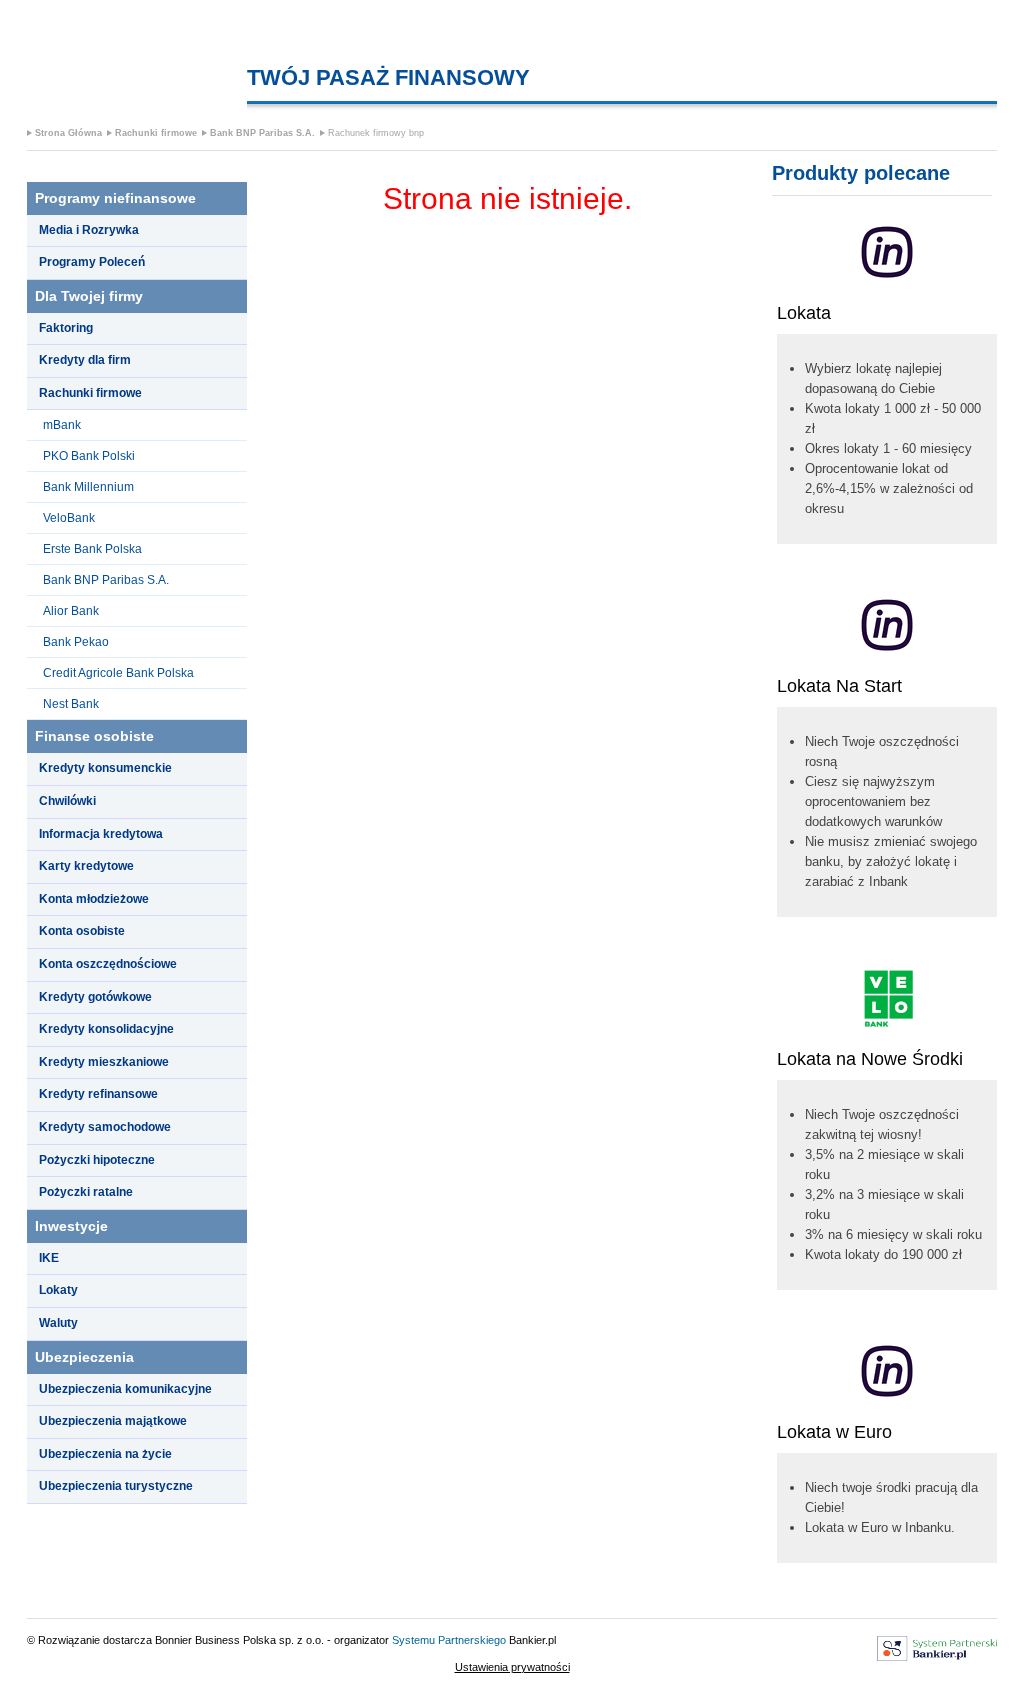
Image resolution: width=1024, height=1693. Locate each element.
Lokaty (58, 1290)
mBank (62, 425)
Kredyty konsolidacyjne (106, 1029)
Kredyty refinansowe (98, 1094)
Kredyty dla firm (85, 360)
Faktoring (66, 328)
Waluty (58, 1323)
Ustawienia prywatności (512, 1667)
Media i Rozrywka (89, 230)
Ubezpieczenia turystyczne (116, 1486)
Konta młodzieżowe (94, 899)
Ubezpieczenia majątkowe (113, 1421)
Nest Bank (71, 704)
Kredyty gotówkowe (95, 997)
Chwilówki (67, 801)
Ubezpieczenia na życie (105, 1454)
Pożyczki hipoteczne (97, 1160)
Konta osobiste (82, 931)
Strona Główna (68, 133)
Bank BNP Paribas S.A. (262, 133)
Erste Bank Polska (92, 549)
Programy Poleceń (92, 262)
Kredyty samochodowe (105, 1127)
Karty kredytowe (86, 866)
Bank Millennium (88, 487)
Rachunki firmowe (156, 133)
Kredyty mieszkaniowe (104, 1062)
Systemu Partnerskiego (449, 1640)
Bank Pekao (76, 642)
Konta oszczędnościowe (108, 964)
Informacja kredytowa (101, 834)
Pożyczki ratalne (86, 1192)
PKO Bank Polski (89, 456)
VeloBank (69, 518)
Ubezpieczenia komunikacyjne (125, 1389)
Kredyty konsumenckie (105, 768)
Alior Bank (71, 611)
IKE (49, 1258)
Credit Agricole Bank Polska (118, 673)
